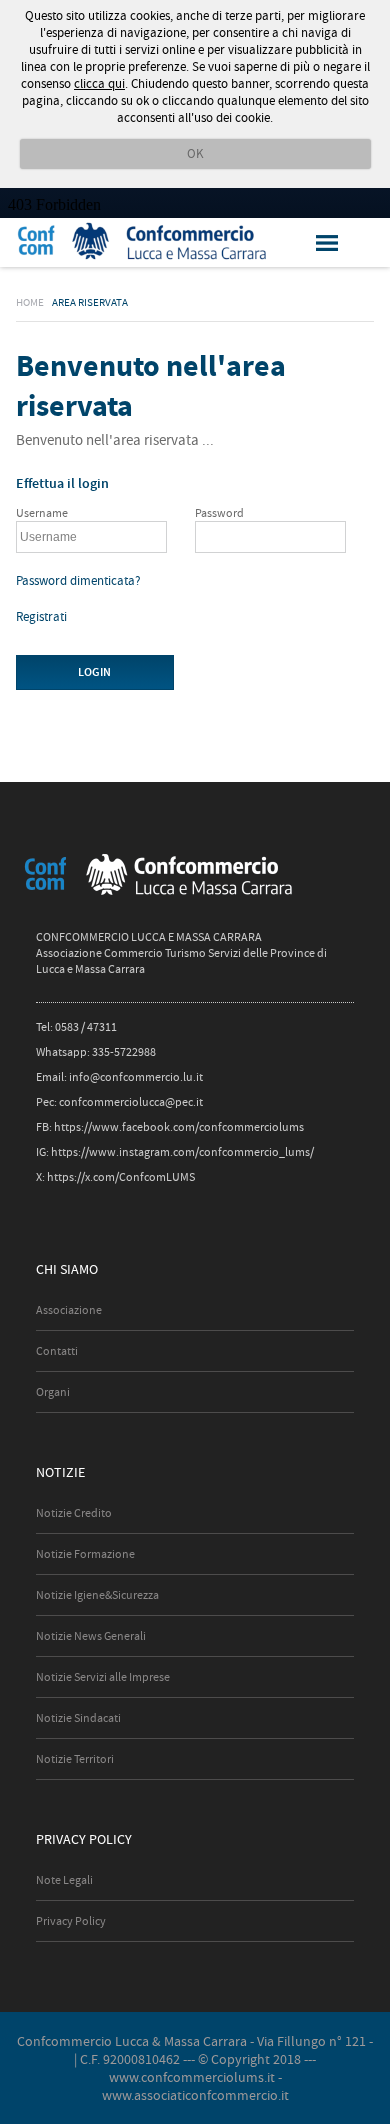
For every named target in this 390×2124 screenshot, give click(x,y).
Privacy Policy (71, 1921)
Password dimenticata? (78, 580)
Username (42, 513)
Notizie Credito (74, 1513)
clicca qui (99, 83)
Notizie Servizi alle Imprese (103, 1677)
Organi (53, 1392)
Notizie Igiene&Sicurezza (97, 1595)
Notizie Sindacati (78, 1718)
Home (30, 302)
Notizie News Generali (91, 1636)
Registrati (41, 616)
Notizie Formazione (85, 1554)
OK (195, 153)
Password (219, 513)
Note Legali (64, 1880)
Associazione (69, 1310)
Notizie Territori (75, 1759)
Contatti (57, 1351)
